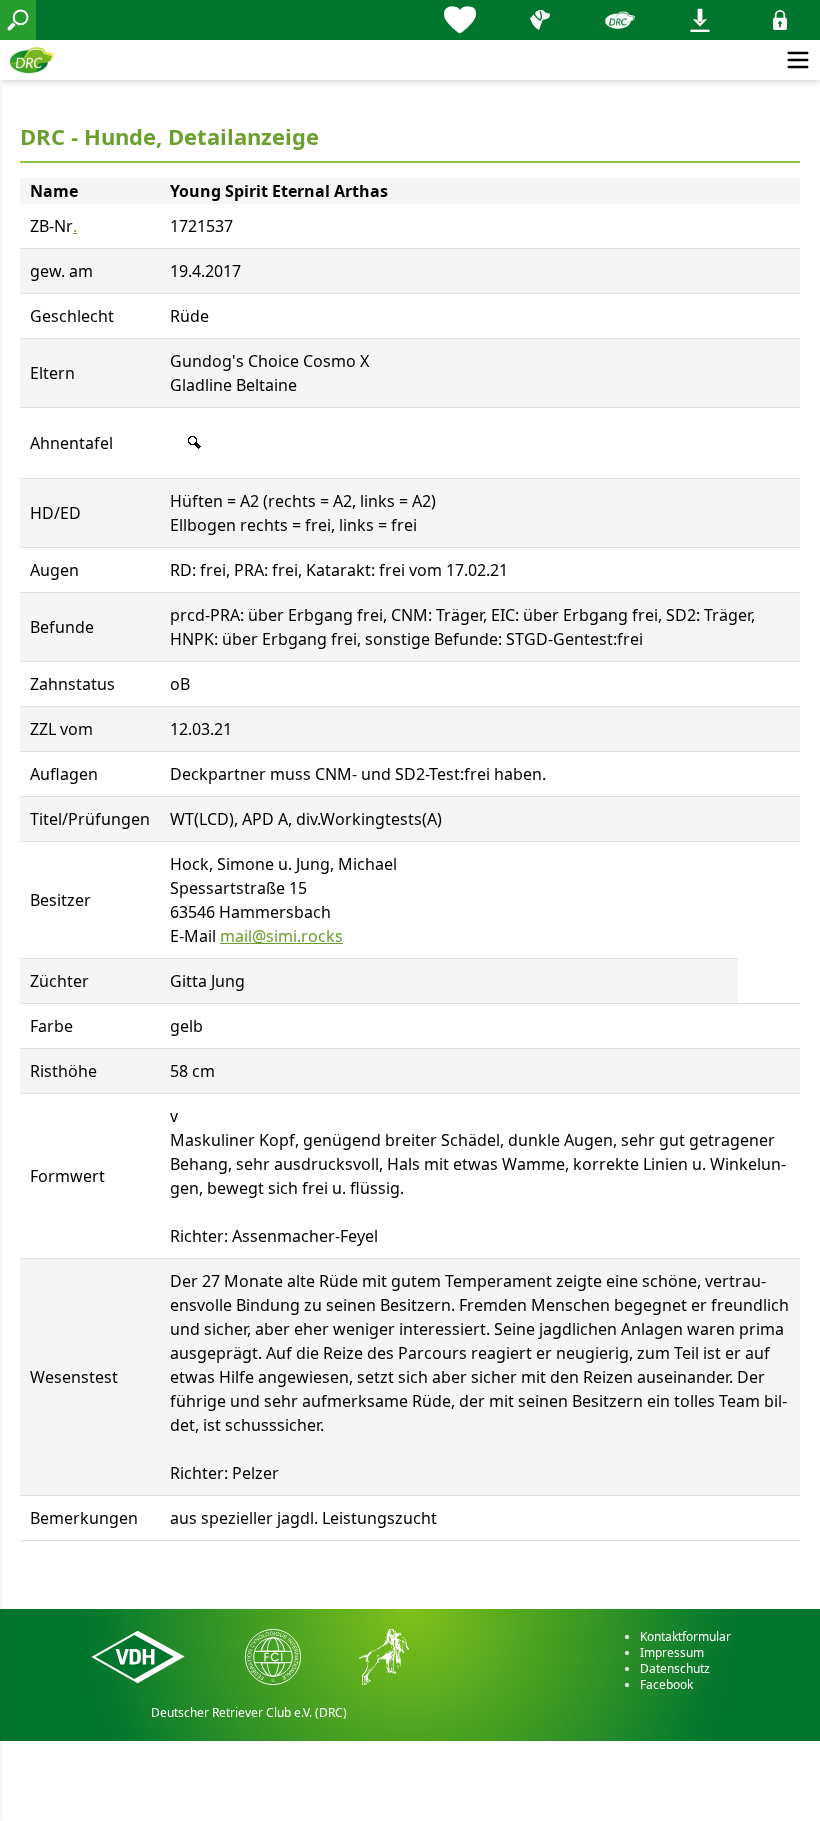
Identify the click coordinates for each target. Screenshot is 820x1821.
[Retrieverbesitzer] (540, 20)
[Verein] (620, 20)
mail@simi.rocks (281, 936)
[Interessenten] (460, 20)
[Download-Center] (700, 20)
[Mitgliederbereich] (780, 20)
